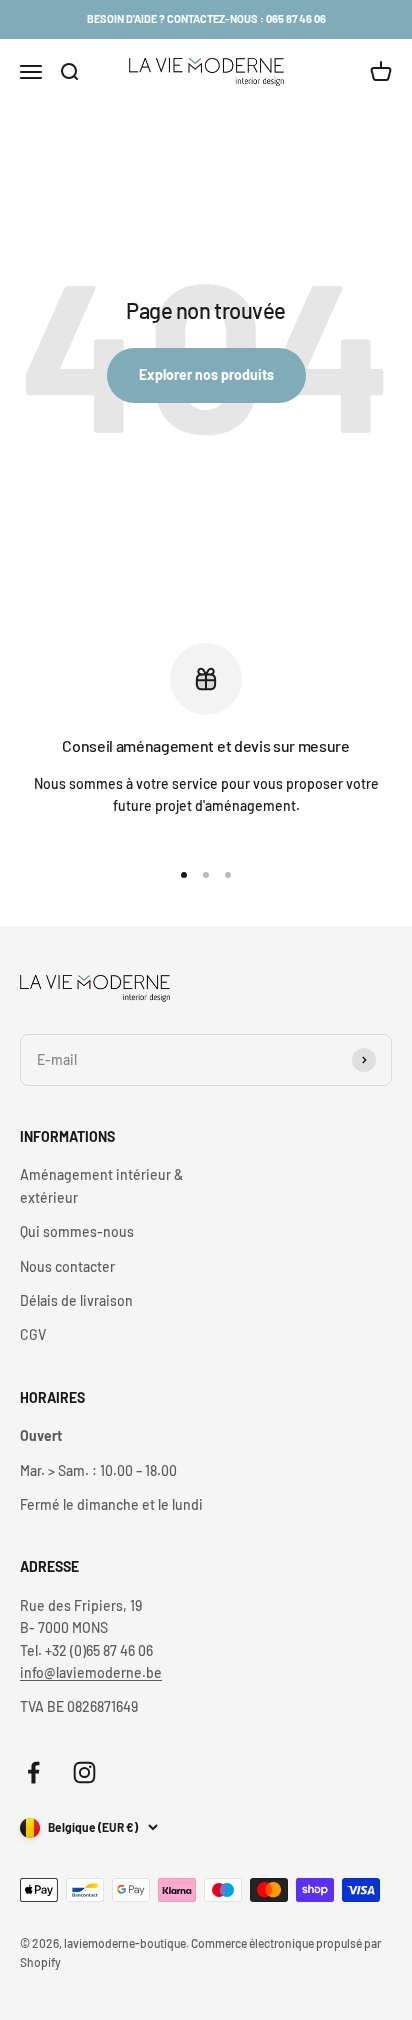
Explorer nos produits (206, 374)
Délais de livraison (76, 1300)
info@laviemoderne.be (91, 1672)
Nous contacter (67, 1266)
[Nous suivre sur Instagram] (84, 1772)
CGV (33, 1334)
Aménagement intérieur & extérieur (101, 1185)
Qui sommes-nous (77, 1231)
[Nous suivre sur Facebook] (33, 1772)
